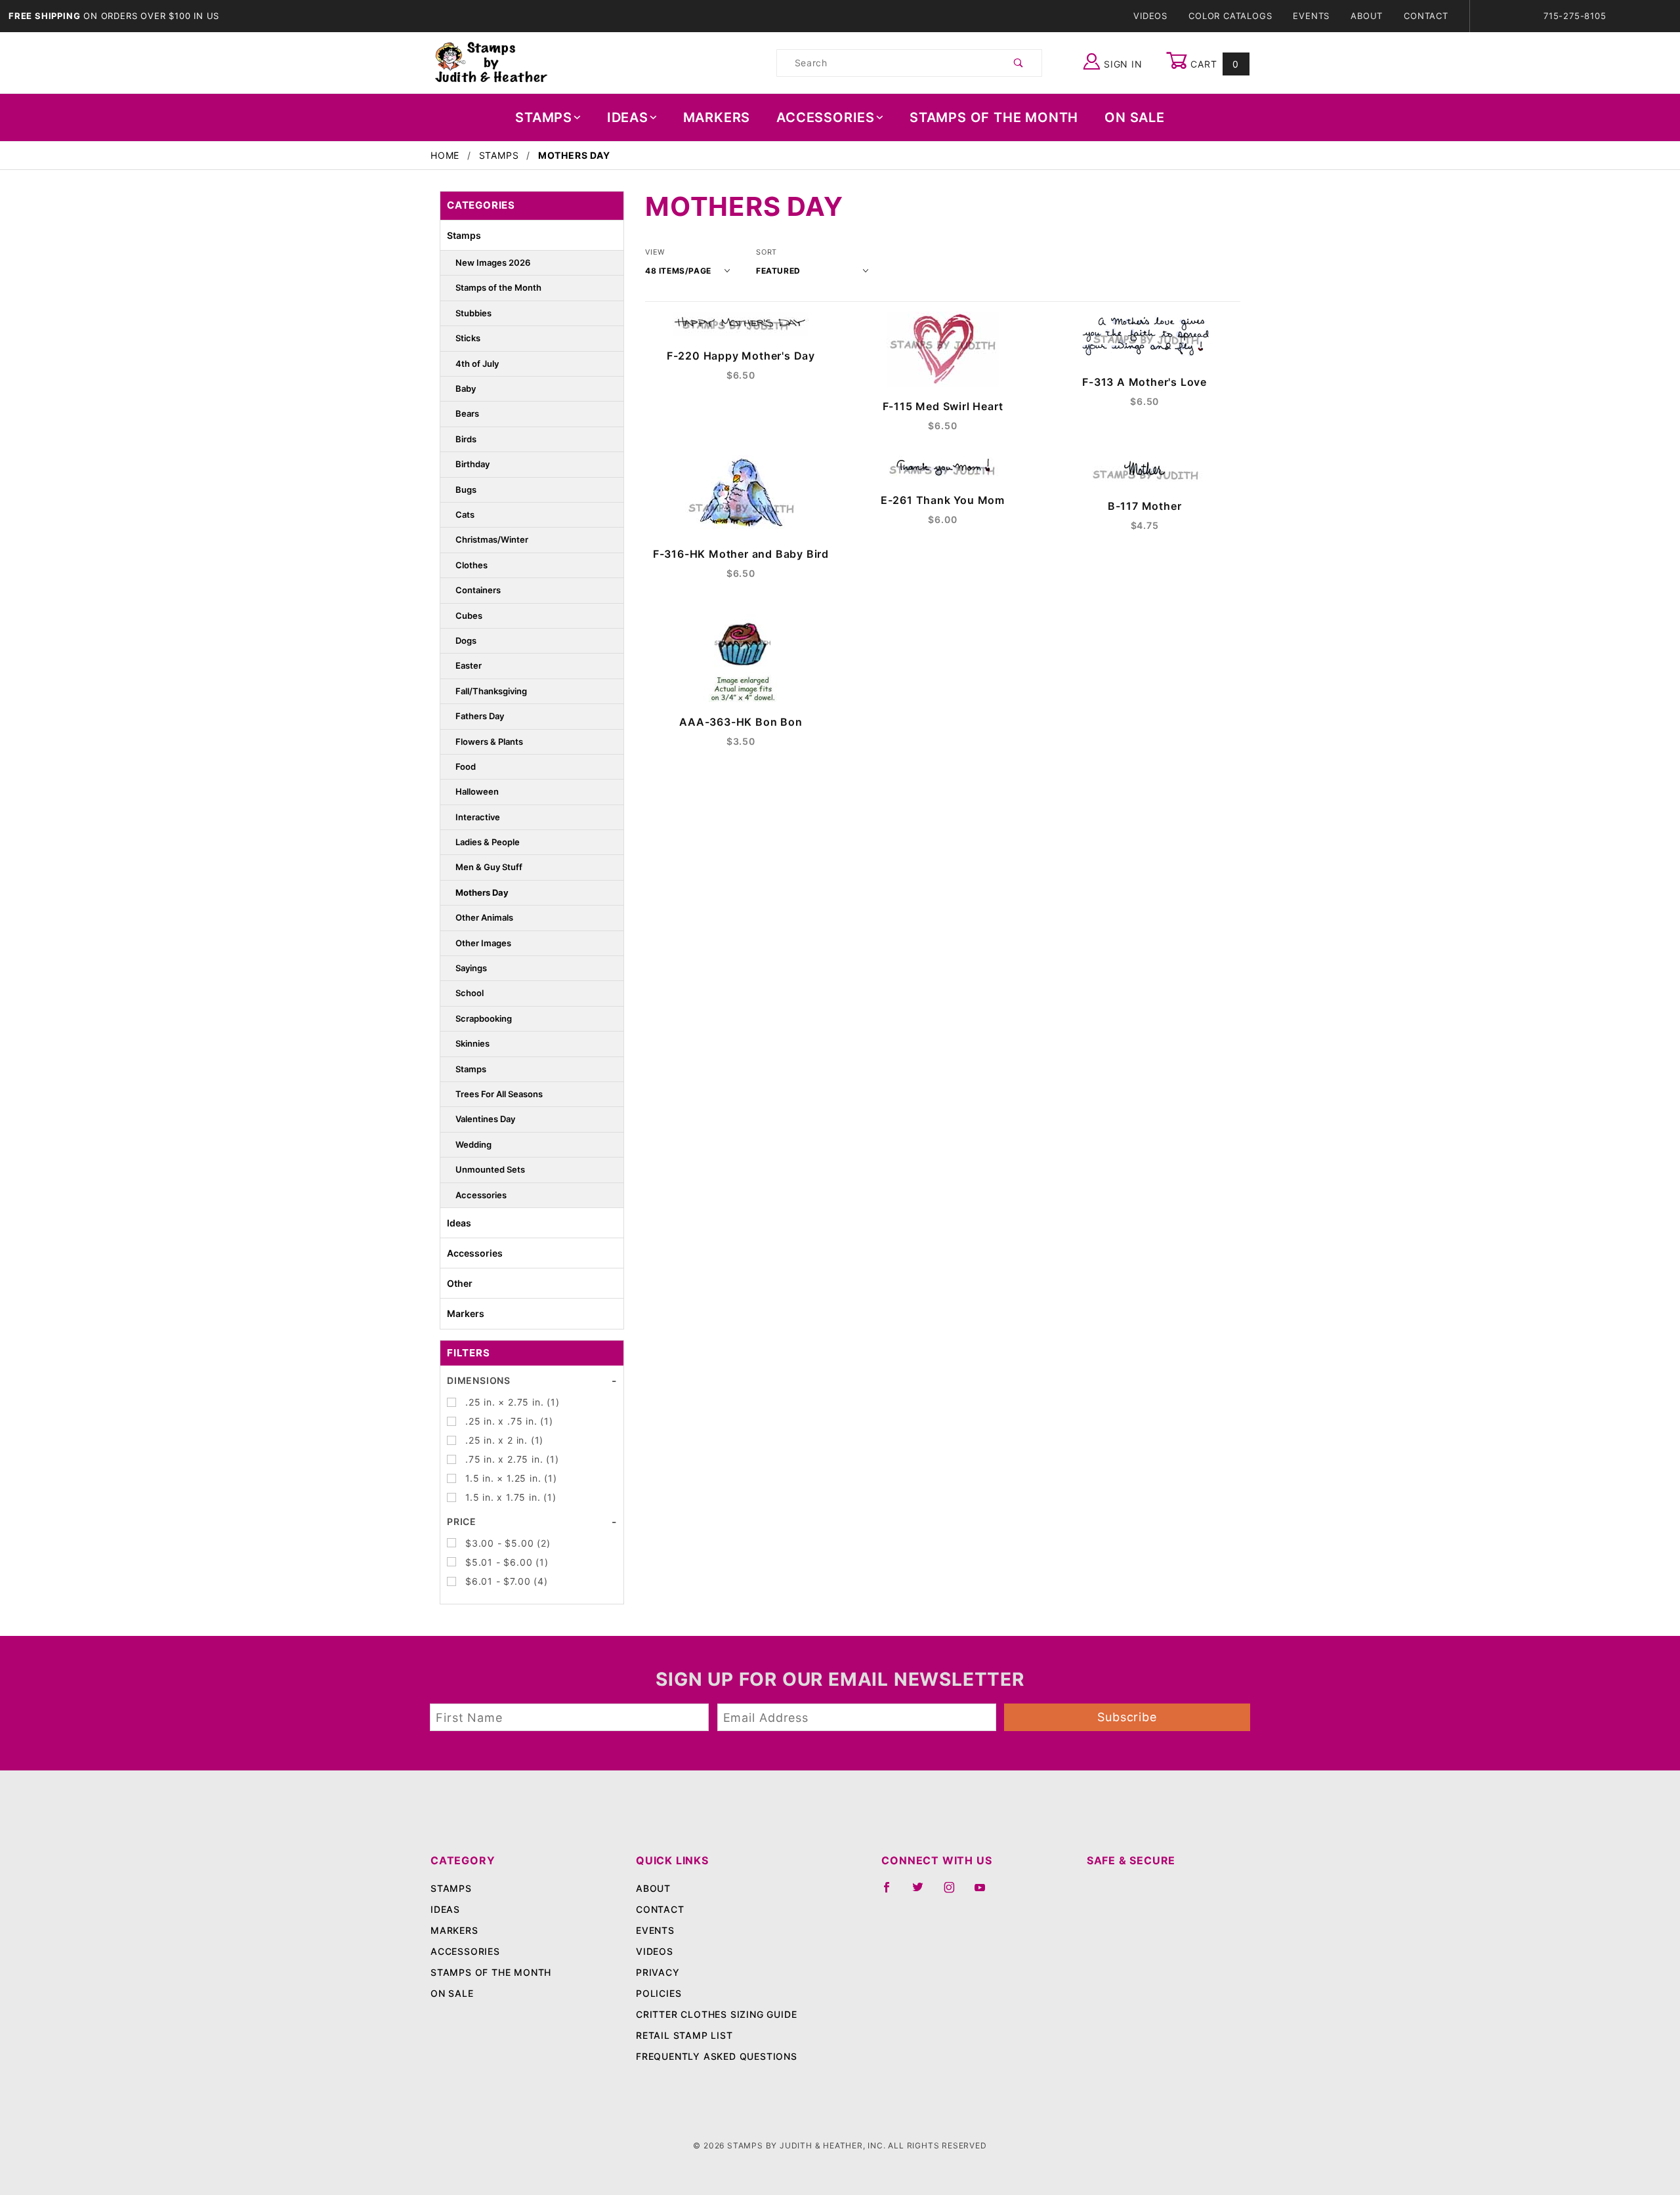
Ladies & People (488, 842)
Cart (1213, 64)
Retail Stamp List (684, 2035)
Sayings (471, 968)
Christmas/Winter (492, 539)
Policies (659, 1993)
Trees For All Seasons (499, 1094)
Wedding (473, 1144)
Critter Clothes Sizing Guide (716, 2014)
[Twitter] (923, 1892)
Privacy (658, 1972)
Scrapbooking (484, 1018)
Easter (469, 665)
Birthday (472, 464)
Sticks (468, 338)
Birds (466, 439)
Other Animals (484, 917)
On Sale (1135, 117)
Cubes (469, 616)
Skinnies (472, 1043)
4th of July (477, 364)
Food (466, 766)
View (655, 252)
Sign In (1121, 64)
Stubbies (473, 313)
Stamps (544, 117)
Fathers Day (480, 716)
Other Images (483, 943)
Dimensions (479, 1380)
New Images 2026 (493, 262)
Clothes (472, 565)
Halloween (477, 791)
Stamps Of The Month (994, 117)
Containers (478, 590)
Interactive (478, 817)
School (470, 993)
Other (460, 1283)
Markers (717, 117)
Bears (467, 413)
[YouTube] (986, 1892)
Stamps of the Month (498, 287)
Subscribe (1127, 1717)
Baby (466, 388)
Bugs (466, 490)
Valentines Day (485, 1119)
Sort (766, 252)
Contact (1426, 16)
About (1367, 16)
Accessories (826, 117)
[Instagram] (955, 1892)
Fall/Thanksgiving (491, 691)
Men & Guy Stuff (489, 867)
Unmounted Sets (490, 1169)
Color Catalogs (1230, 16)
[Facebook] (892, 1892)
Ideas (628, 117)
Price (462, 1521)
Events (1311, 16)
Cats (465, 514)
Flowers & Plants (489, 742)
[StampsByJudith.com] (491, 62)
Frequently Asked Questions (717, 2056)
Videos (1150, 16)
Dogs (466, 640)
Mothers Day (482, 892)
